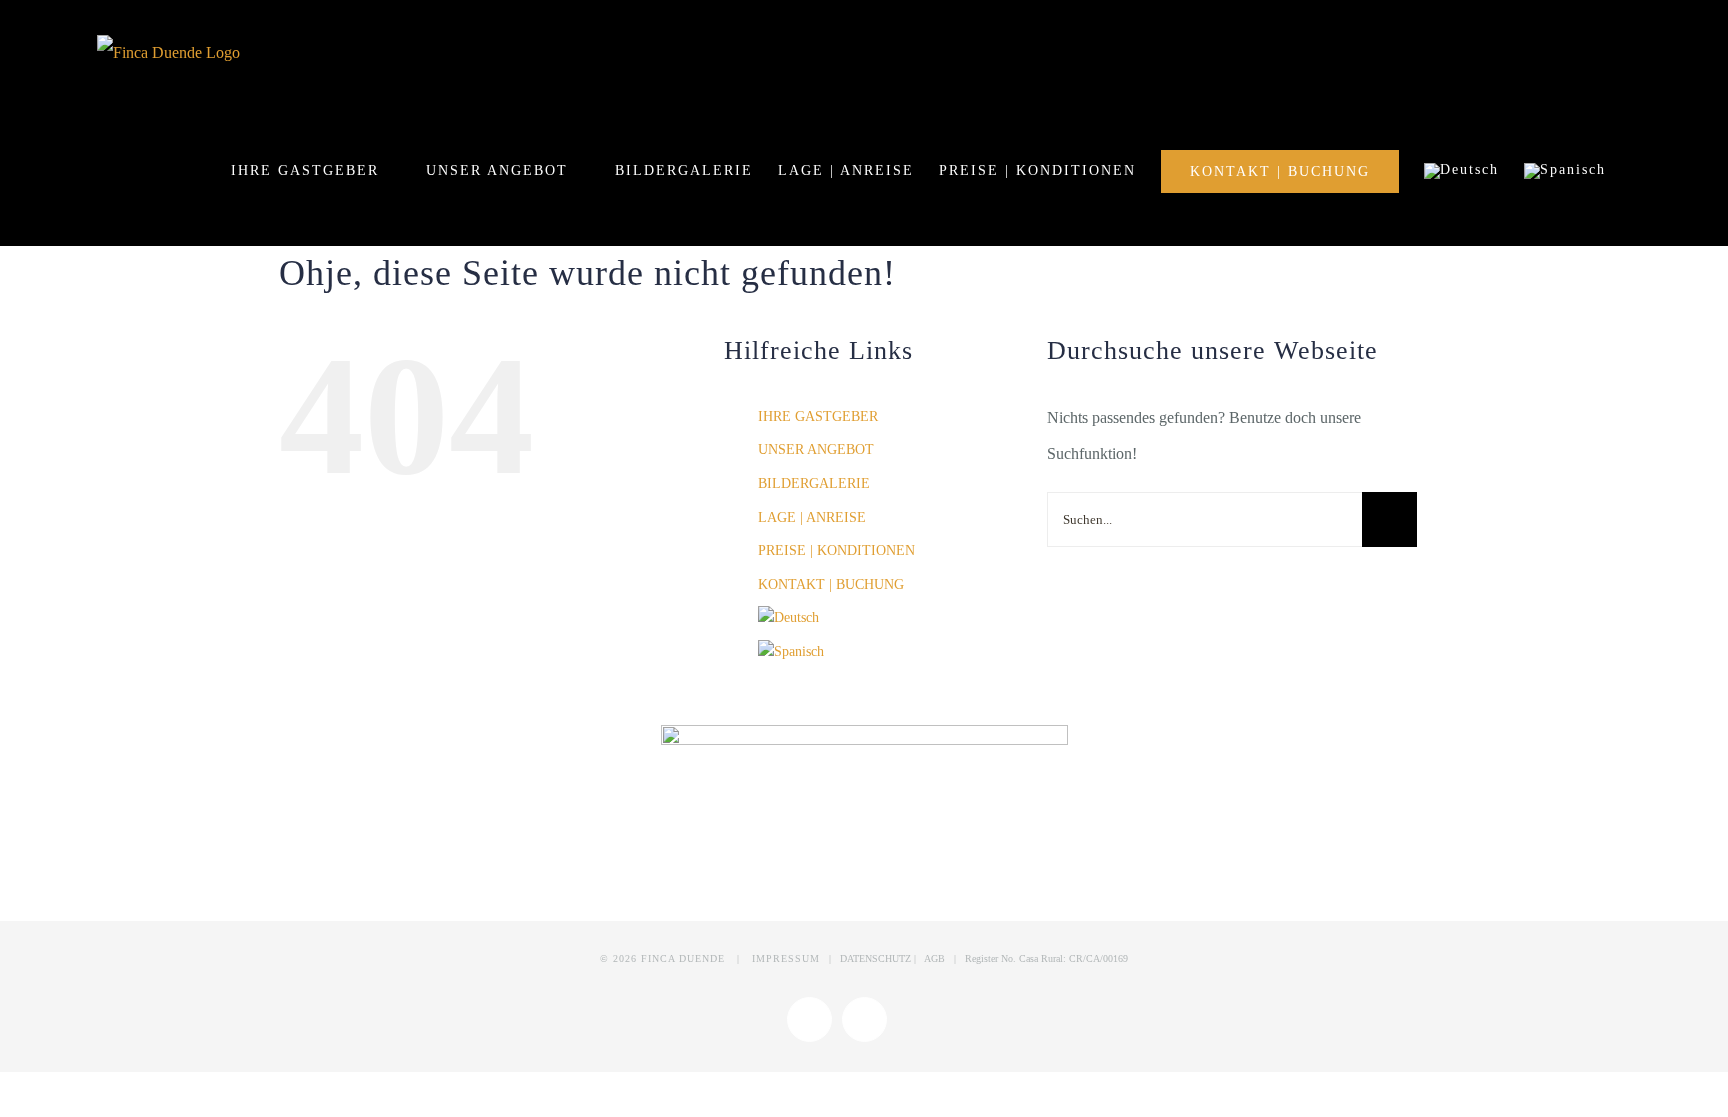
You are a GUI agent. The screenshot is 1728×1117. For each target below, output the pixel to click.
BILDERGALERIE (814, 483)
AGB (934, 958)
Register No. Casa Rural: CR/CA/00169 (1046, 958)
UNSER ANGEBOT (816, 449)
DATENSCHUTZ (877, 958)
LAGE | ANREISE (812, 517)
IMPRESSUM (786, 958)
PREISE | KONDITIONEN (836, 550)
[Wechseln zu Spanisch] (1565, 171)
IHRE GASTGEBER (818, 416)
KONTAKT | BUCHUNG (831, 584)
